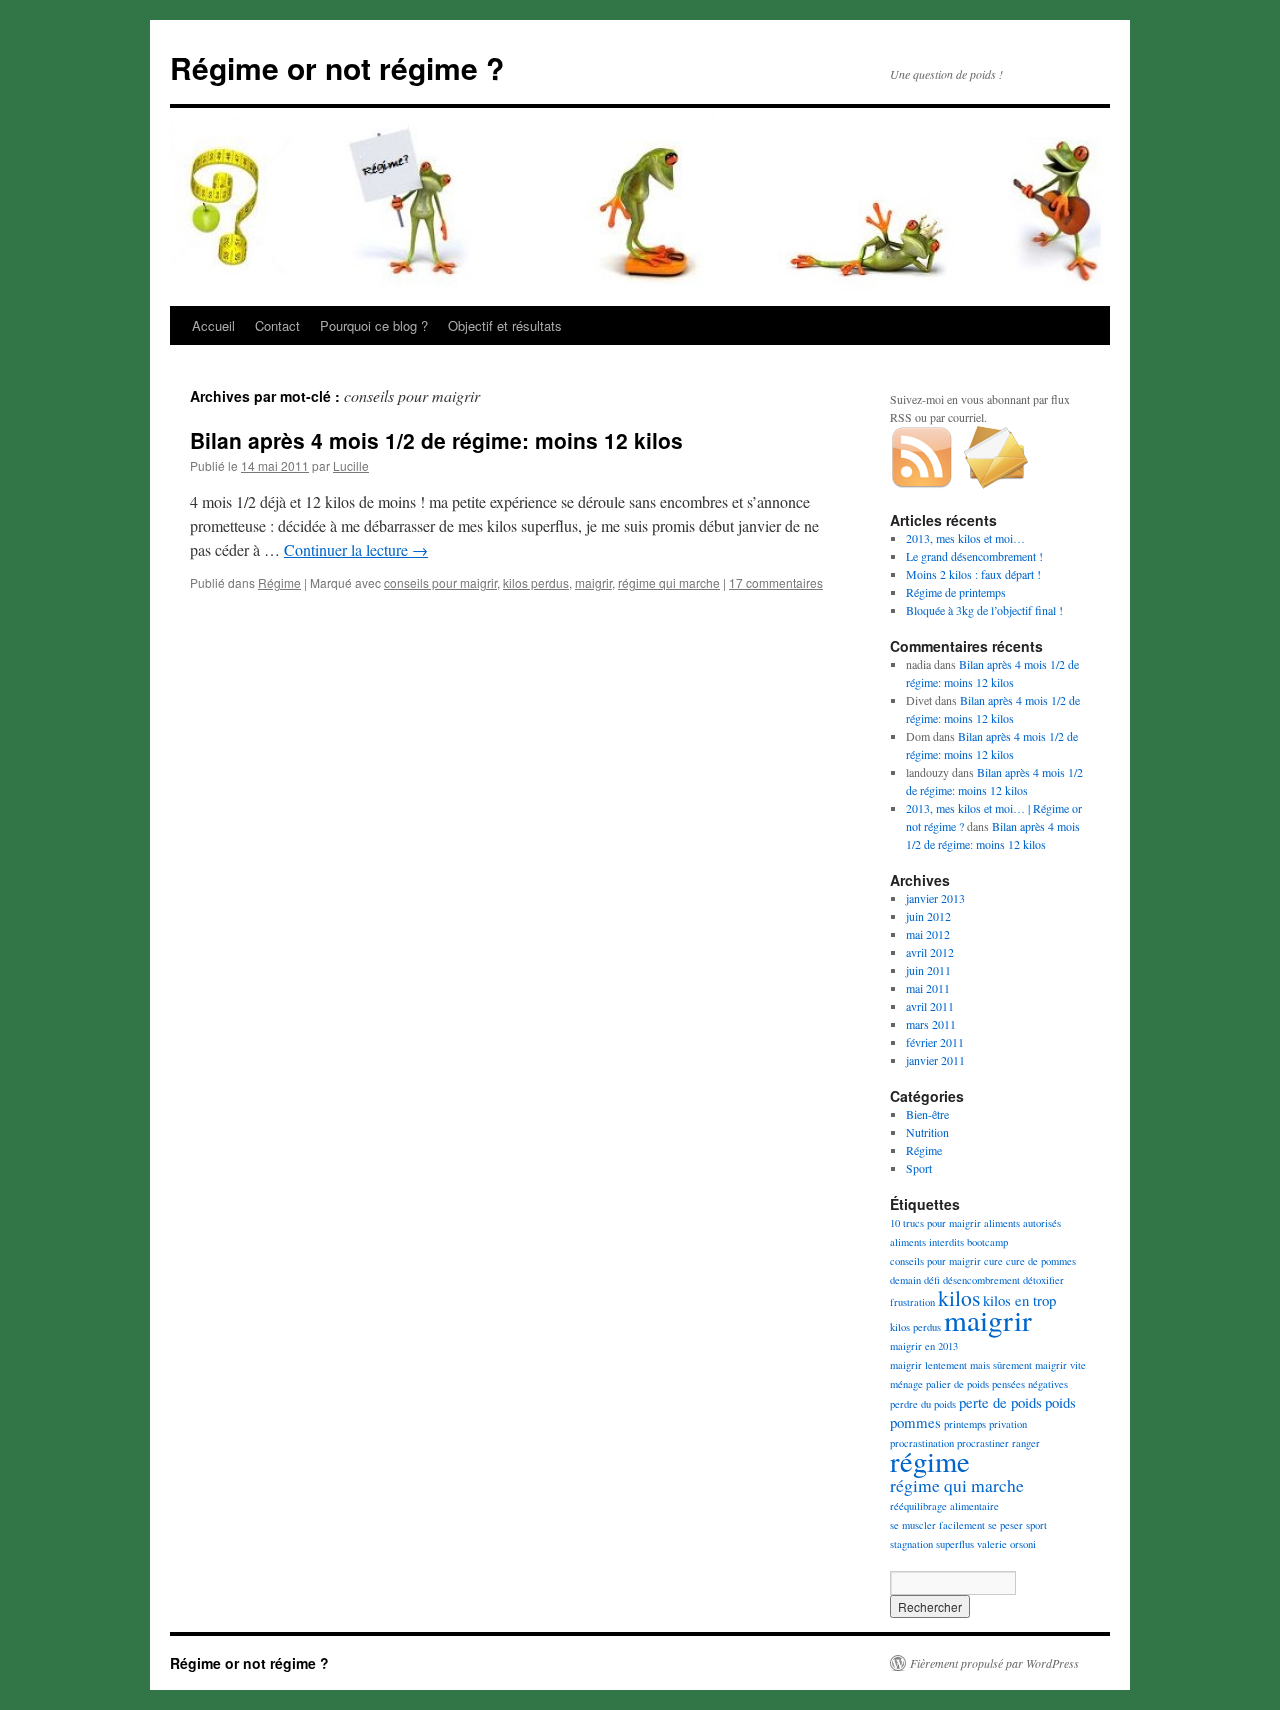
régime (930, 1461)
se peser (1005, 1525)
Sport (919, 1168)
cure (993, 1261)
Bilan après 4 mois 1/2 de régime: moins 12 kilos (436, 440)
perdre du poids (923, 1404)
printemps (965, 1424)
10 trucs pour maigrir (935, 1223)
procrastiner (983, 1443)
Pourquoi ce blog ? (374, 325)
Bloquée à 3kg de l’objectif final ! (984, 610)
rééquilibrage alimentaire (944, 1506)
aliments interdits (927, 1242)
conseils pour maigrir (440, 582)
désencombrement (981, 1280)
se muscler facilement (937, 1525)
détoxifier (1043, 1280)
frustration (912, 1302)
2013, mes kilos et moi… (965, 538)
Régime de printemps (956, 592)
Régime (279, 582)
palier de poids (957, 1384)
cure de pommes (1041, 1261)
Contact (277, 325)
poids (1060, 1402)
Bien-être (927, 1114)
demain (905, 1280)
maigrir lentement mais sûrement (961, 1365)
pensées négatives (1030, 1384)
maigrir (593, 582)
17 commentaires (776, 582)
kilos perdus (536, 582)
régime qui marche (669, 582)
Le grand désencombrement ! (974, 556)
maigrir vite (1060, 1365)
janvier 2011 (935, 1060)
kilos (959, 1297)
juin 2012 (928, 916)
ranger (1026, 1443)
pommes (915, 1422)
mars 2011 (931, 1024)
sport (1036, 1525)
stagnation (911, 1544)
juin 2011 (928, 970)
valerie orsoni (1006, 1544)
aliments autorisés (1022, 1223)
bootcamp (987, 1242)
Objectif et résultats (505, 325)
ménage (906, 1384)
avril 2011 (930, 1006)
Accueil (213, 325)
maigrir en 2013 (924, 1346)
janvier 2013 (935, 898)
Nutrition (927, 1132)
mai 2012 (928, 934)
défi (932, 1280)
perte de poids (1000, 1402)
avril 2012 (930, 952)
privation (1008, 1424)
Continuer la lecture (356, 549)
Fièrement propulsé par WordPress (994, 1663)
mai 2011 (928, 988)
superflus (955, 1544)
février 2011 (935, 1042)
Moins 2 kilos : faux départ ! (973, 574)
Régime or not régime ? (337, 67)
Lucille (351, 465)
